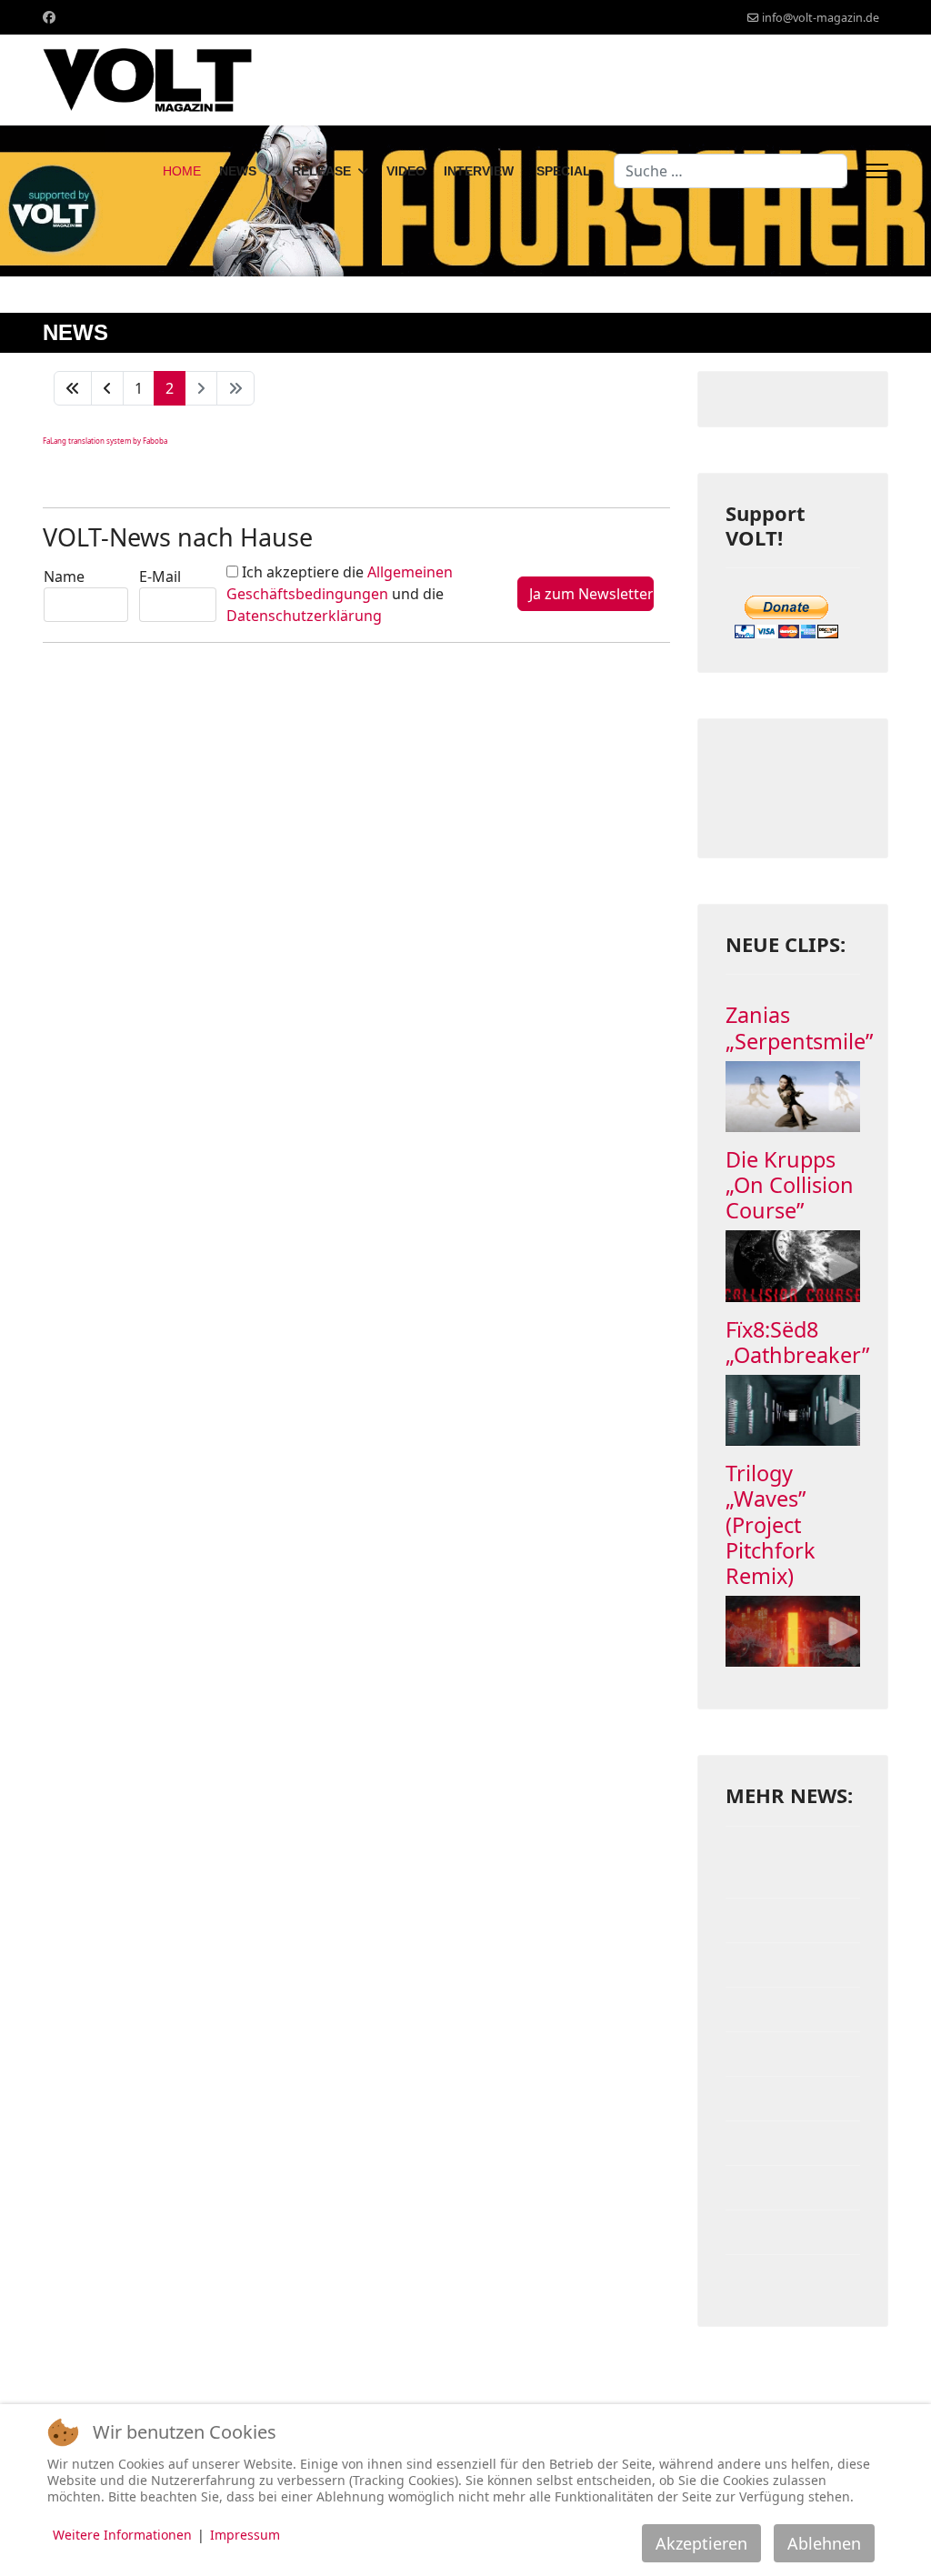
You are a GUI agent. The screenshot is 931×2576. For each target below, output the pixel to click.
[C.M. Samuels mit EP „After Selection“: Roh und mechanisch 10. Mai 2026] (793, 2143)
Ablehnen (824, 2543)
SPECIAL (564, 171)
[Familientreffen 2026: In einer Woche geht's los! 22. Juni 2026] (793, 1876)
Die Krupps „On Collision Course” (790, 1185)
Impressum (245, 2535)
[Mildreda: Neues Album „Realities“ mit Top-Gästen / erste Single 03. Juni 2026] (793, 1965)
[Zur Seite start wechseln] (73, 388)
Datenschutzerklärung (304, 616)
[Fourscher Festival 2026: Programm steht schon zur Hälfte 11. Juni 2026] (793, 1920)
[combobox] (731, 171)
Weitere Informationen (122, 2535)
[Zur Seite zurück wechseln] (107, 388)
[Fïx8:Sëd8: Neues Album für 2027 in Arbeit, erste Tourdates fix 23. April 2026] (793, 2277)
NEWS (238, 171)
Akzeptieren (701, 2543)
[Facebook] (49, 17)
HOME (182, 171)
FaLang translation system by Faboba (105, 441)
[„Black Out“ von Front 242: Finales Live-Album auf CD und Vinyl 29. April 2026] (793, 2188)
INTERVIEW (479, 171)
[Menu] (877, 171)
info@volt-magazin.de (821, 18)
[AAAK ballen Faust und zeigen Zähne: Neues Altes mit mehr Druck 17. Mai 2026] (793, 2054)
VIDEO (406, 171)
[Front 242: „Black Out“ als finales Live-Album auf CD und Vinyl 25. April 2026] (793, 2232)
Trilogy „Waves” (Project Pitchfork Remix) (771, 1524)
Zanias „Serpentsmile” (799, 1027)
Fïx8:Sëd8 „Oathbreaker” (797, 1342)
